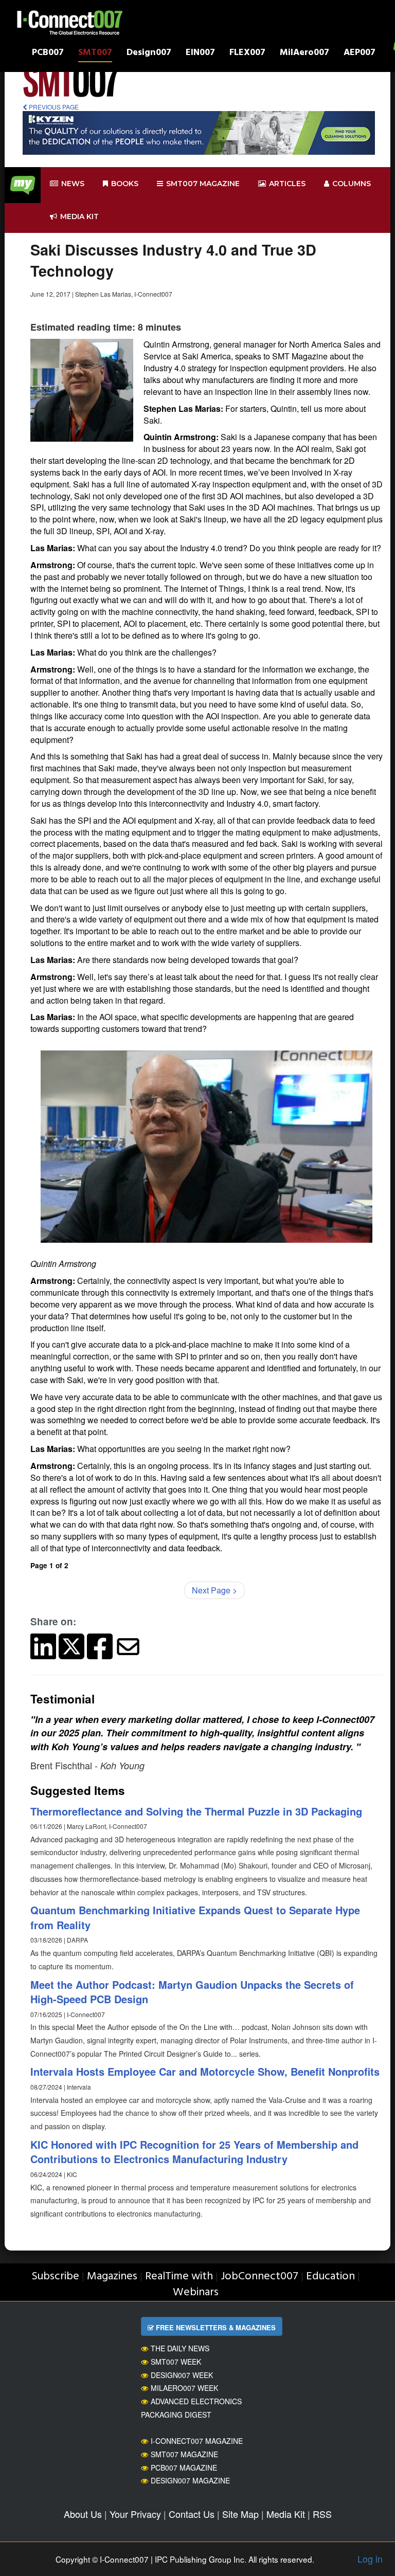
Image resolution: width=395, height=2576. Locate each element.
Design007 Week (182, 2375)
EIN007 (200, 54)
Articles (287, 184)
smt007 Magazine (203, 184)
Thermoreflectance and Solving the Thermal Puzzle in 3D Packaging (196, 1811)
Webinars (196, 2292)
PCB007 (48, 54)
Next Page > (214, 1590)
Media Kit (286, 2514)
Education (330, 2276)
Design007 (149, 54)
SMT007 (95, 54)
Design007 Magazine (190, 2480)
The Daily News (180, 2348)
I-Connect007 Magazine (197, 2441)
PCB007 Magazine (184, 2468)
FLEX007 (247, 54)
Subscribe (55, 2276)
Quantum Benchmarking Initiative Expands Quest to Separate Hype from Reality (195, 1917)
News (73, 184)
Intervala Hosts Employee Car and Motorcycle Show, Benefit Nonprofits (205, 2071)
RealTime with (179, 2276)
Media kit (79, 216)
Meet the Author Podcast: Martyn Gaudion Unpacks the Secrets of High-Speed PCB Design (192, 1992)
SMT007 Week (176, 2362)
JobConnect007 (259, 2276)
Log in (370, 2559)
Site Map (240, 2514)
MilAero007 (304, 54)
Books (125, 184)
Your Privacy (135, 2514)
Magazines (112, 2276)
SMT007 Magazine (184, 2454)
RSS (322, 2514)
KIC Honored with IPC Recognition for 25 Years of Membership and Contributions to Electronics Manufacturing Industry (194, 2152)
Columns (352, 184)
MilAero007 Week (184, 2388)
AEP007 (360, 54)
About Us (83, 2514)
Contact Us (192, 2514)
